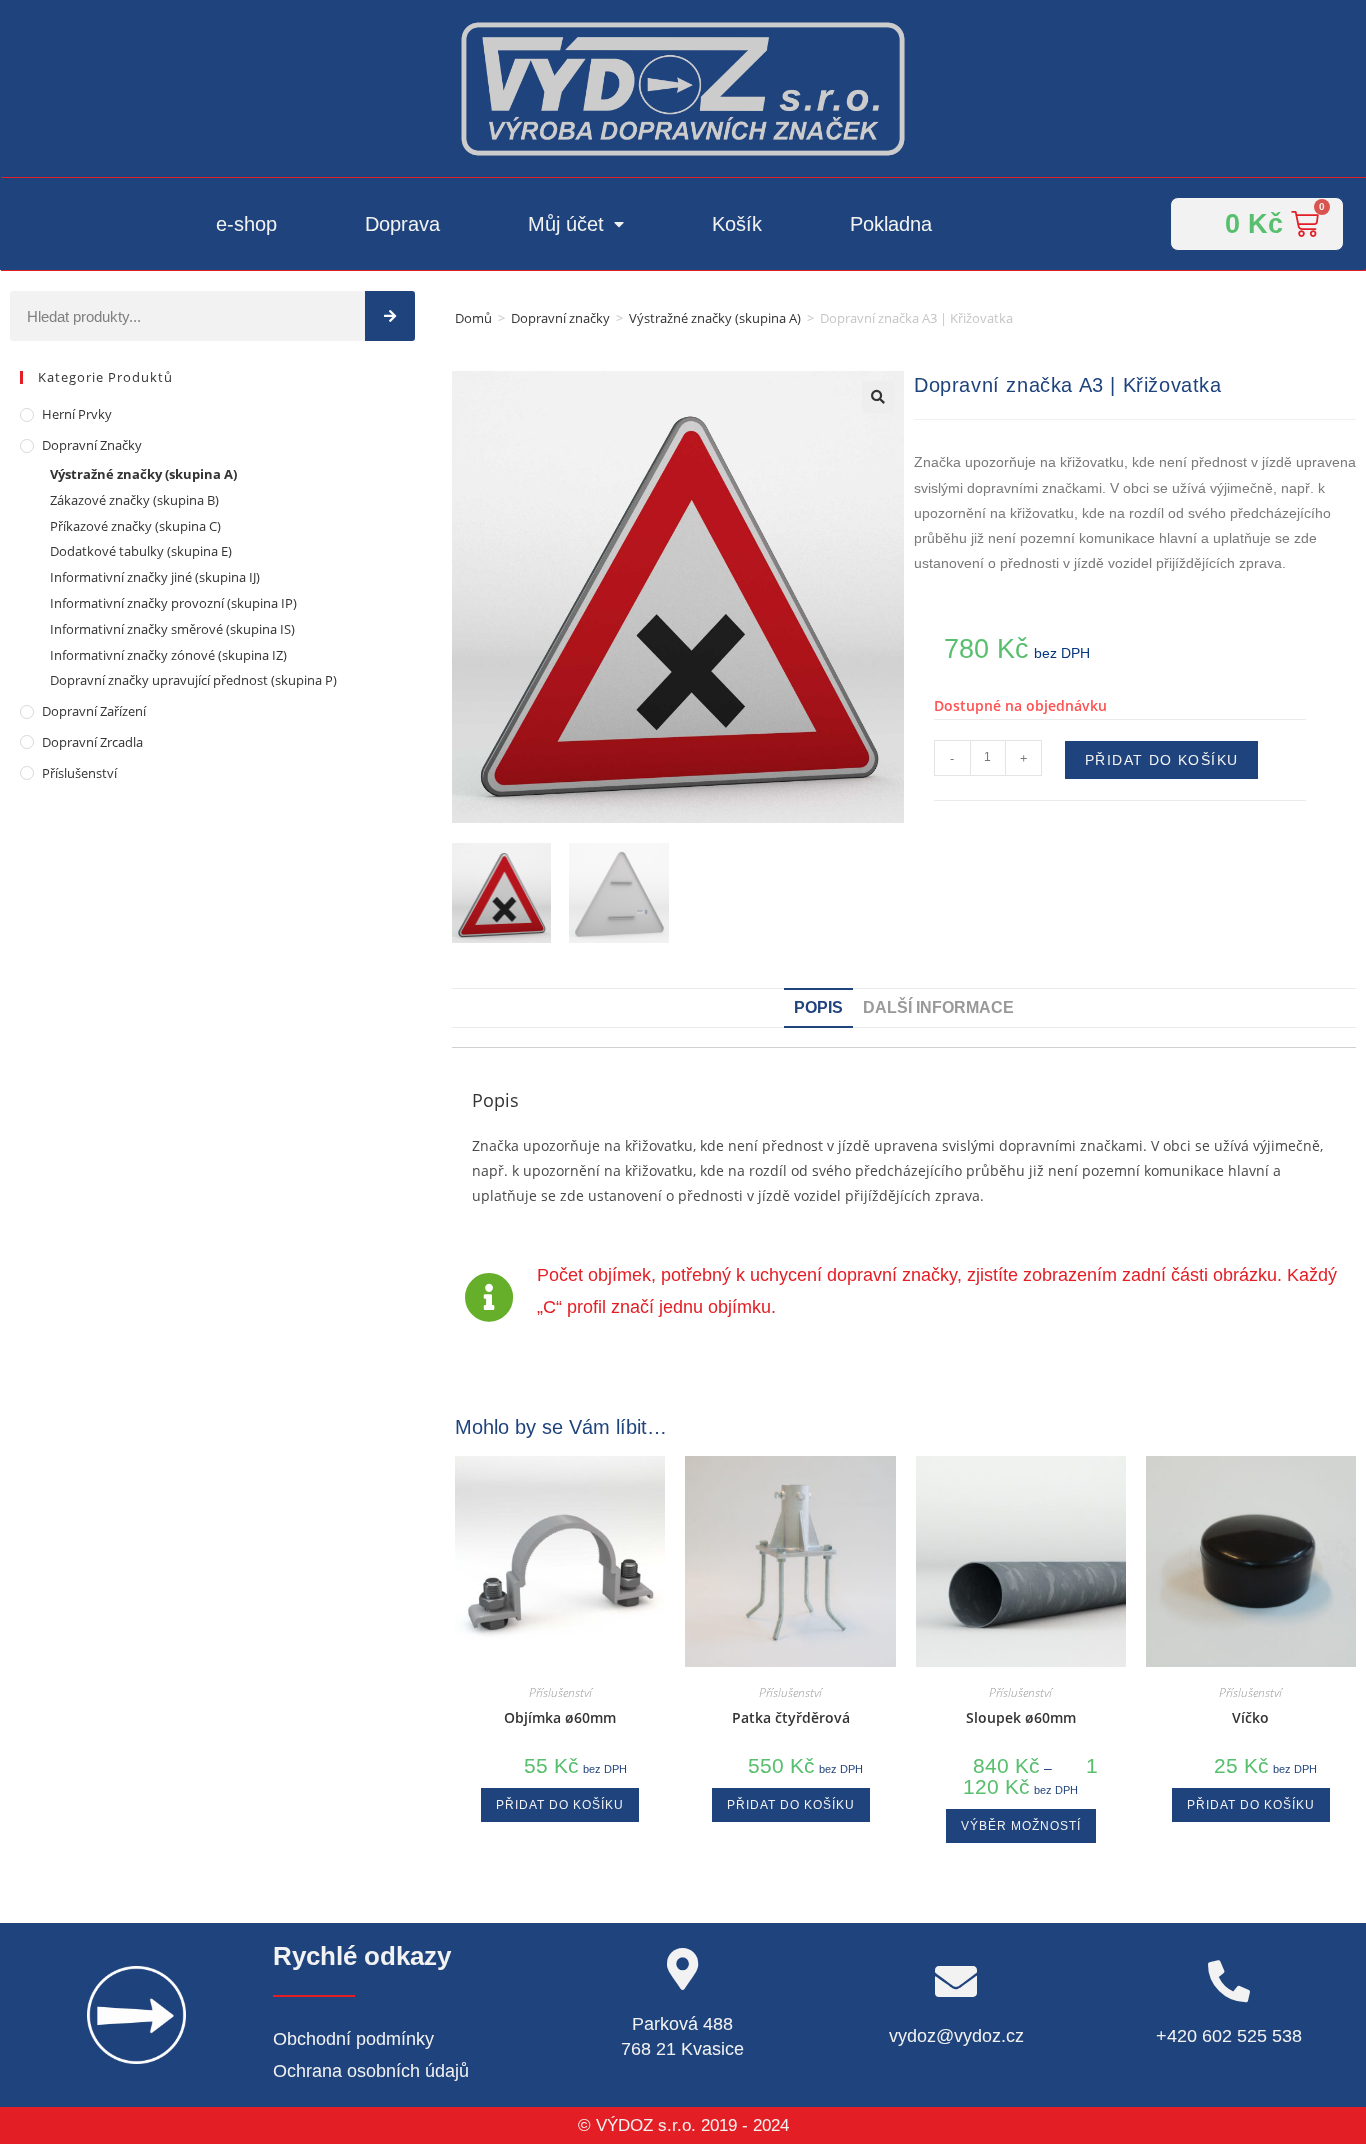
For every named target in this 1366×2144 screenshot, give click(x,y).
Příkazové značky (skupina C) (135, 526)
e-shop (246, 224)
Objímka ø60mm (560, 1717)
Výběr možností (1021, 1826)
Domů (473, 318)
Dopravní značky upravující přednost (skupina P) (193, 680)
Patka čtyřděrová (791, 1717)
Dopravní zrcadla (92, 742)
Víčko (1250, 1717)
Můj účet (566, 224)
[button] (878, 397)
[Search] (390, 316)
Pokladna (891, 224)
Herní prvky (77, 414)
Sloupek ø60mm (1021, 1717)
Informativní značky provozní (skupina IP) (173, 603)
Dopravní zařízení (94, 711)
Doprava (402, 224)
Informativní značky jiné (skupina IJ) (155, 577)
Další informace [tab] (938, 1007)
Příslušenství (79, 773)
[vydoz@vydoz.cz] (956, 1981)
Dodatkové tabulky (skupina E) (141, 551)
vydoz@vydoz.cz (956, 2036)
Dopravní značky (560, 318)
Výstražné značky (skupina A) (715, 318)
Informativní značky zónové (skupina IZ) (168, 655)
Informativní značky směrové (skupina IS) (172, 629)
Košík (737, 224)
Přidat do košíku (1161, 760)
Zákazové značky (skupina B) (134, 500)
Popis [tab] (818, 1007)
